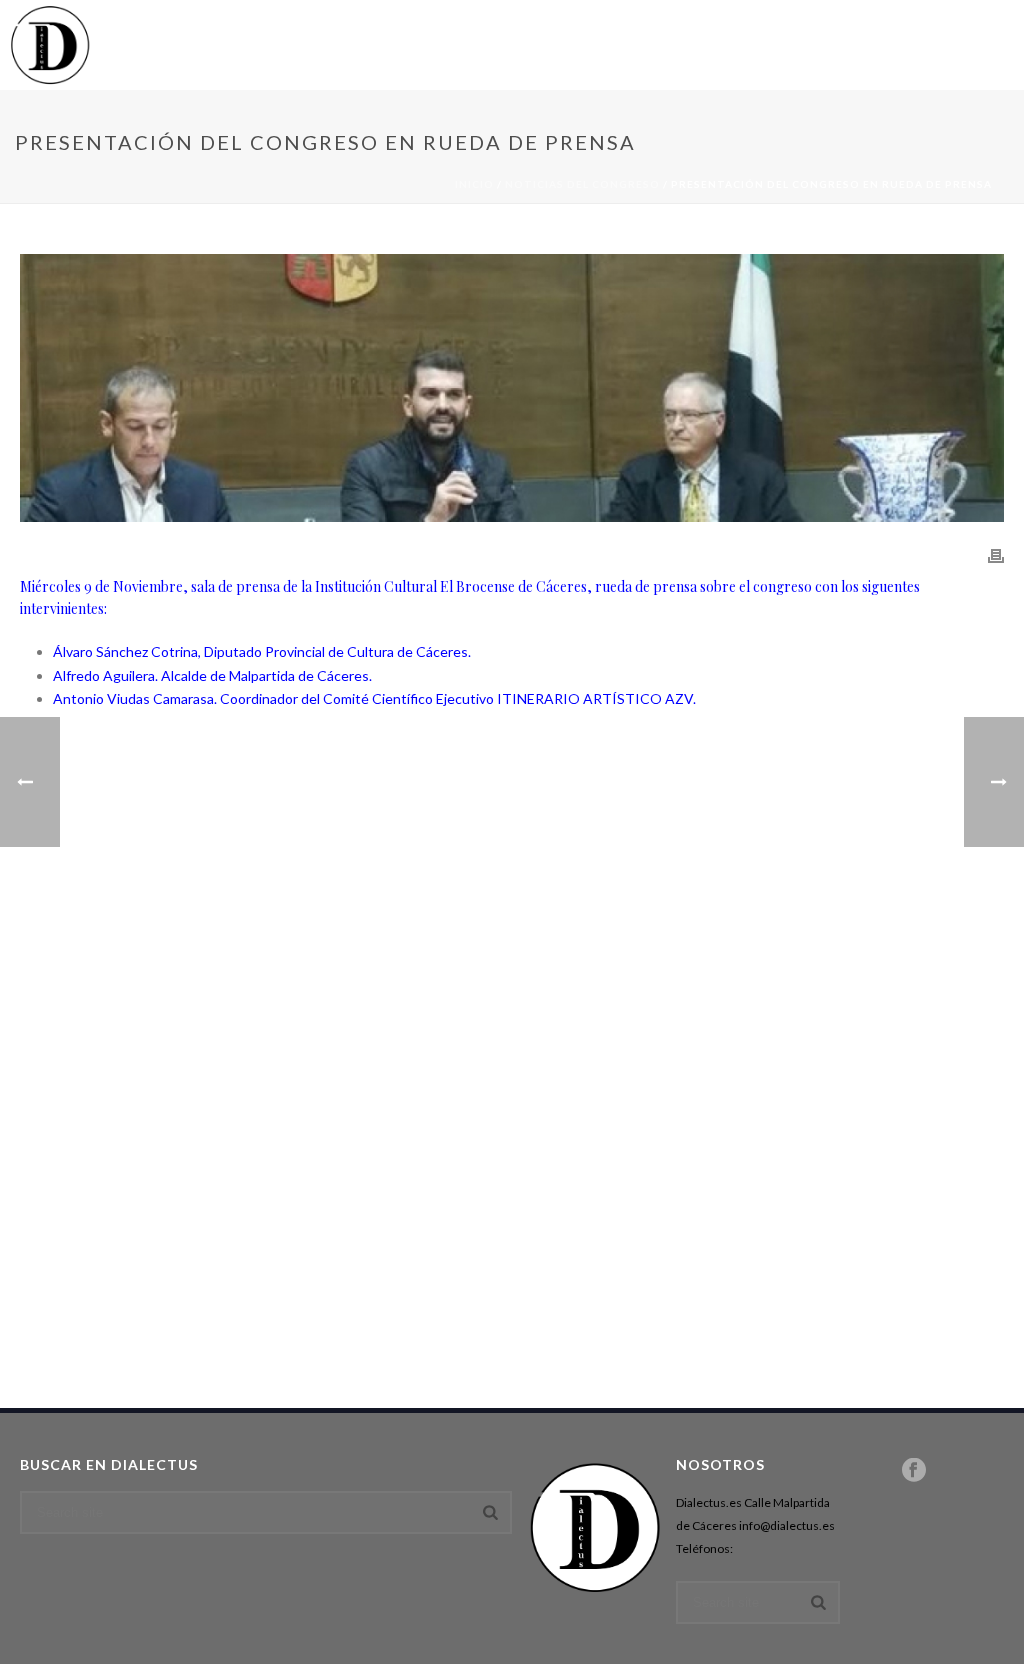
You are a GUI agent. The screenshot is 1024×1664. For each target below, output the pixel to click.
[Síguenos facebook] (914, 1471)
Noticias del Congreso (582, 184)
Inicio (474, 184)
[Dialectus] (49, 45)
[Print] (996, 553)
